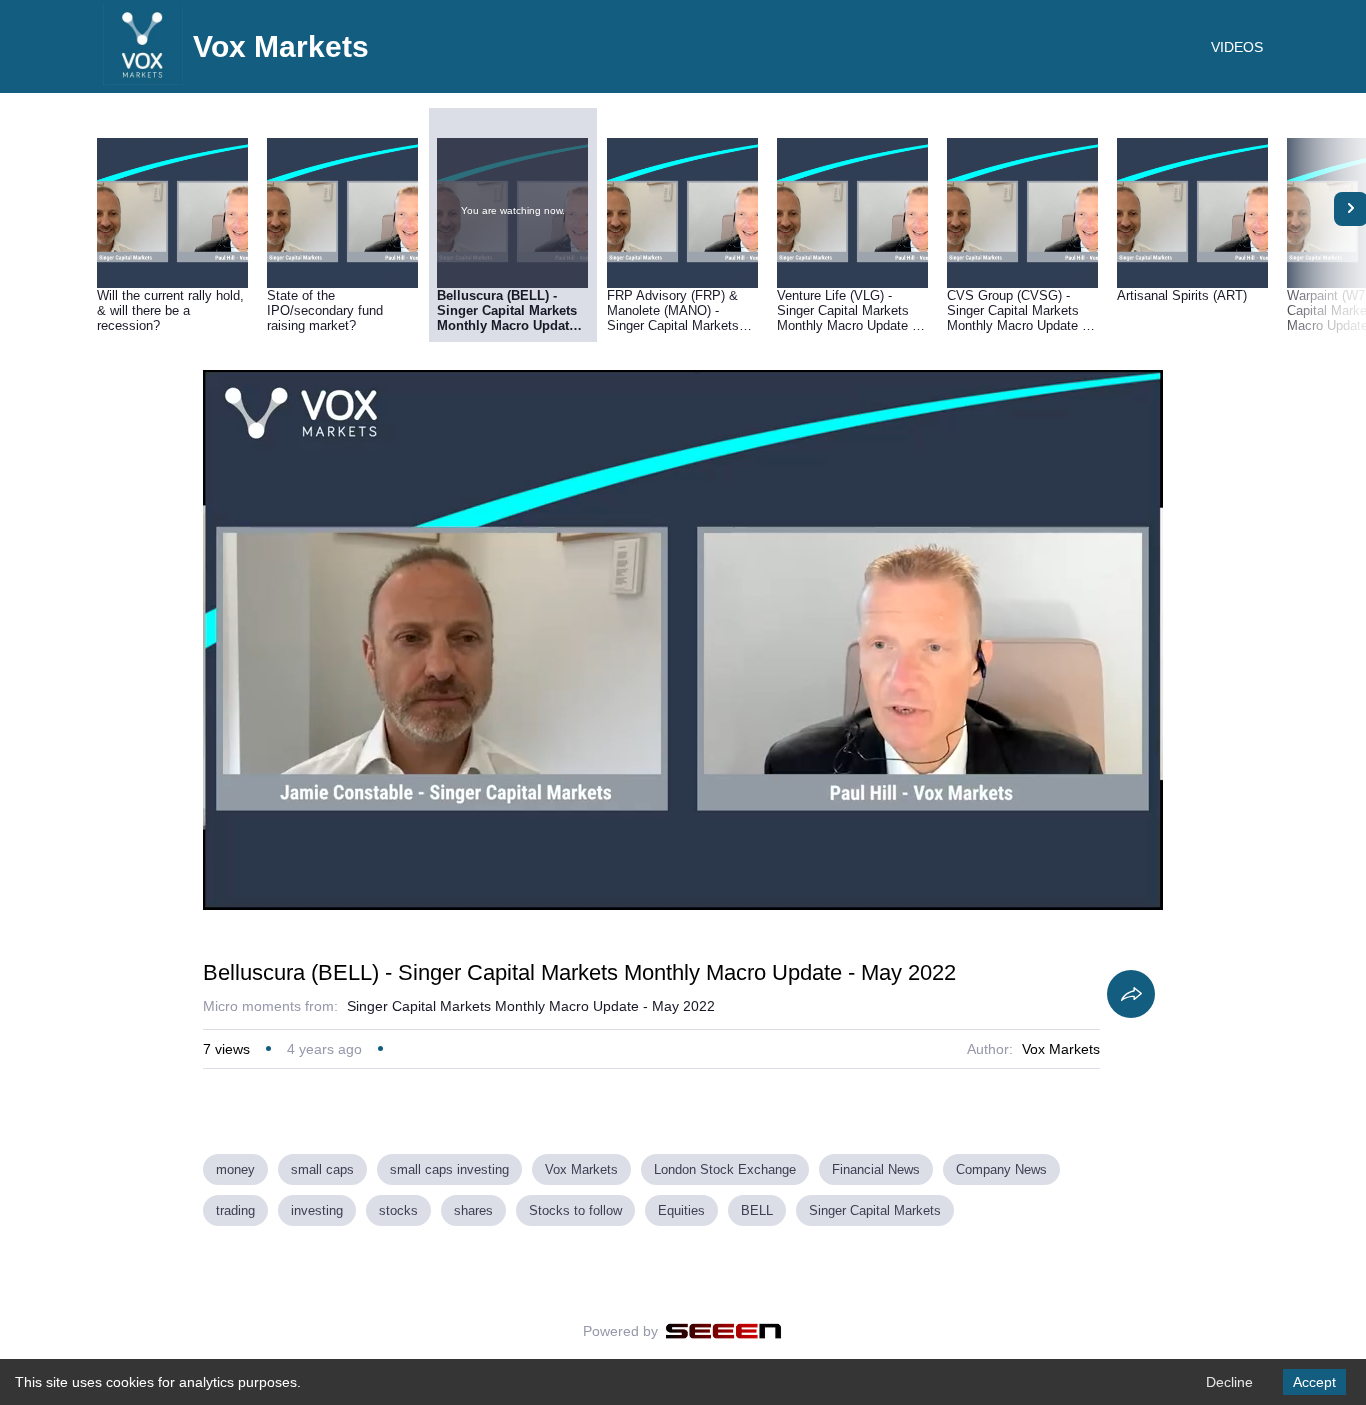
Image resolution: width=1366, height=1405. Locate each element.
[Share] (1131, 994)
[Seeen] (723, 1331)
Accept (1314, 1382)
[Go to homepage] (143, 80)
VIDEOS (1237, 47)
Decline (1229, 1382)
